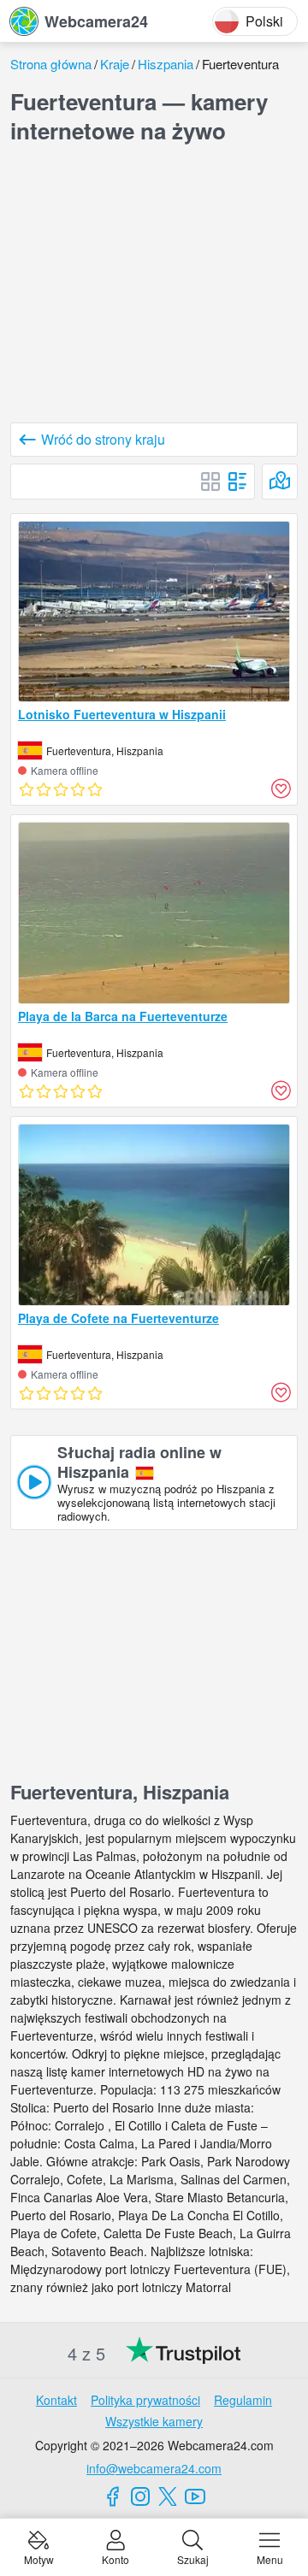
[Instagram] (140, 2496)
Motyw (39, 2558)
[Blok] (210, 482)
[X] (168, 2496)
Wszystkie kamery (154, 2421)
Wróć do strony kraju (103, 439)
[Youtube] (195, 2496)
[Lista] (238, 482)
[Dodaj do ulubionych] (281, 789)
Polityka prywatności (145, 2400)
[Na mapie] (280, 482)
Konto (115, 2558)
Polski (264, 21)
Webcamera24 (96, 21)
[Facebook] (113, 2496)
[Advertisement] (154, 287)
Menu (270, 2558)
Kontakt (56, 2400)
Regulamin (243, 2400)
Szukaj (193, 2558)
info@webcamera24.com (154, 2468)
